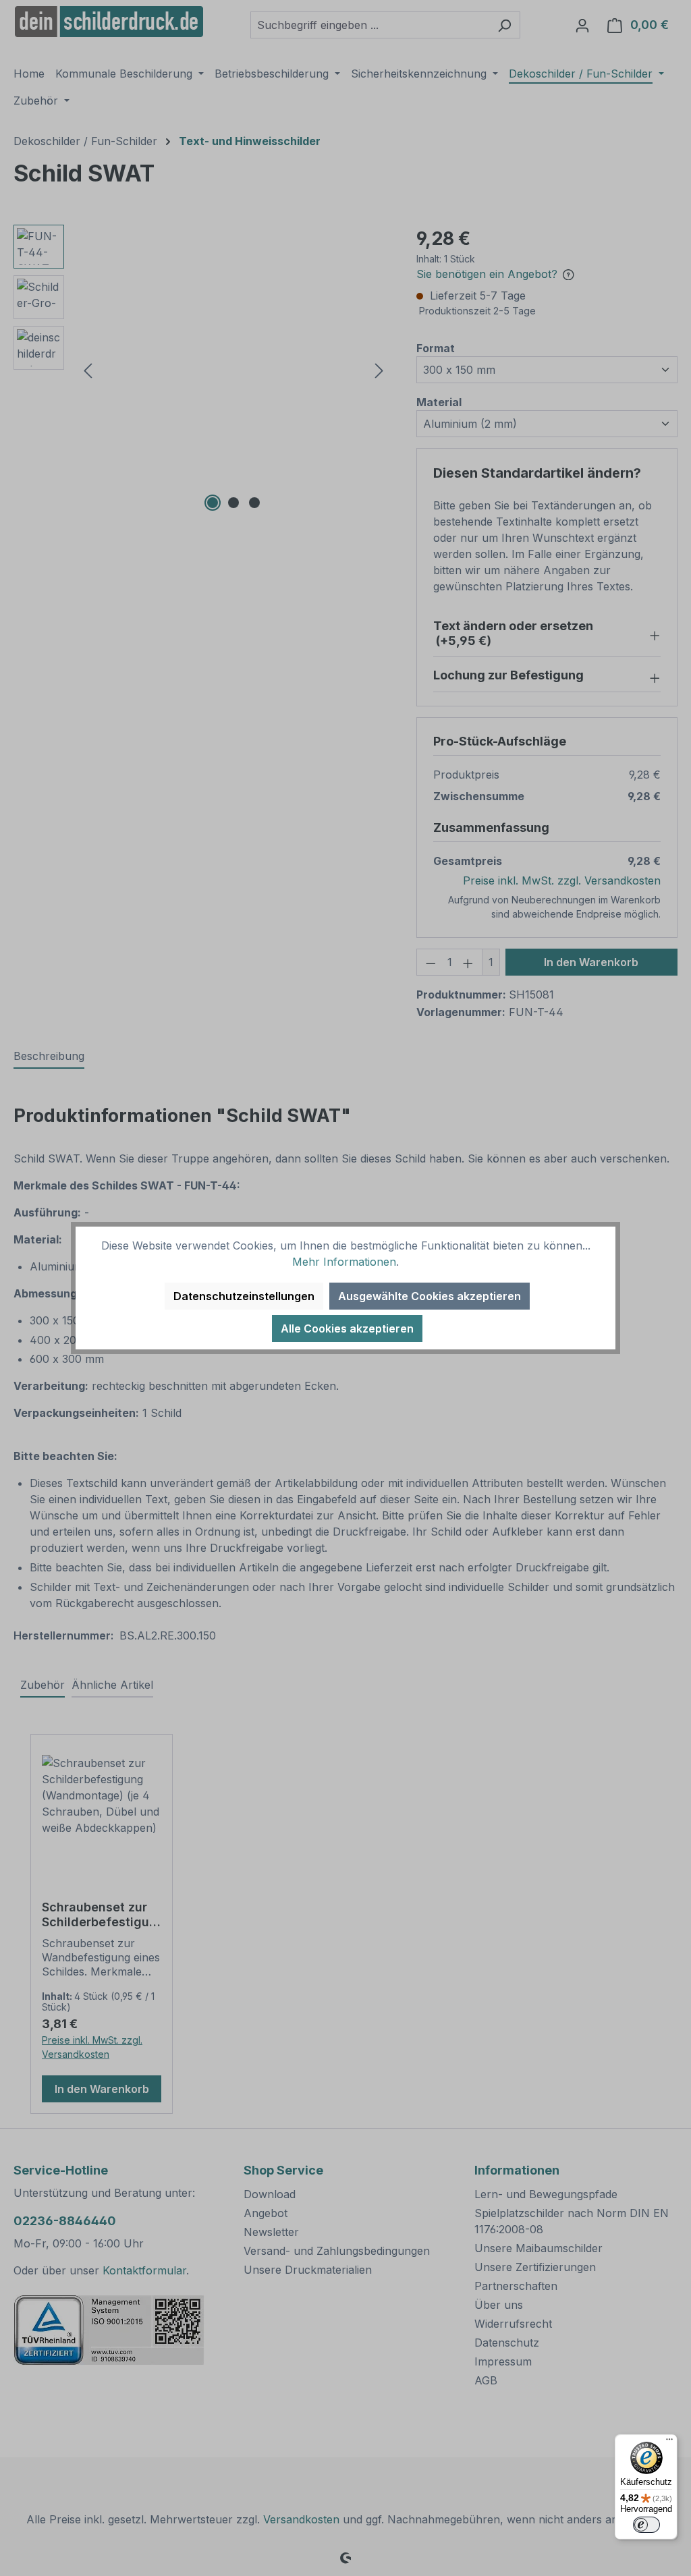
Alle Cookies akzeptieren (347, 1328)
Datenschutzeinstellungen (244, 1296)
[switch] (646, 2525)
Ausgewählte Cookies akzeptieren (430, 1296)
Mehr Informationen (344, 1262)
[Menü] (669, 2442)
